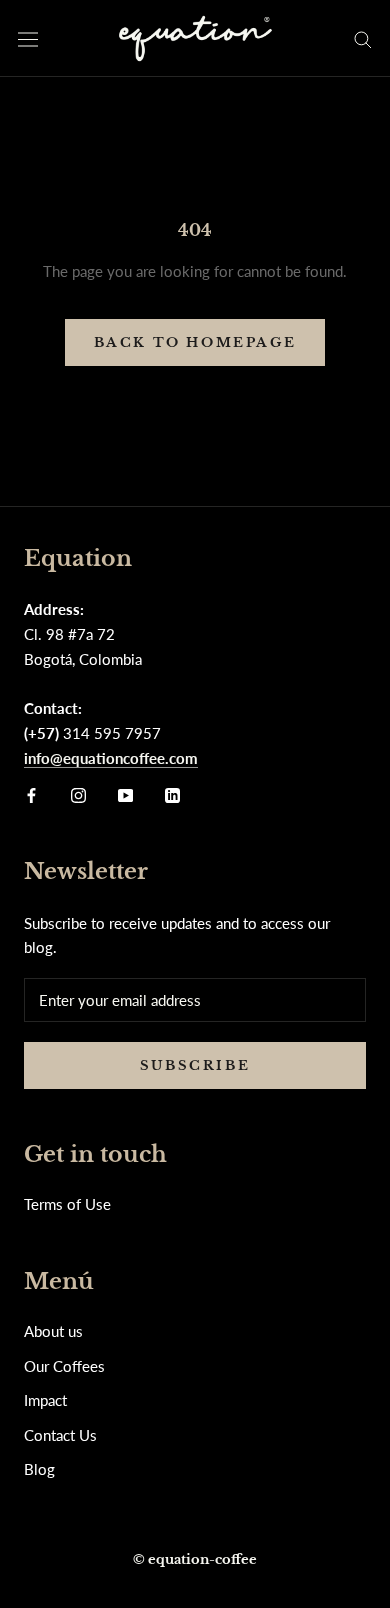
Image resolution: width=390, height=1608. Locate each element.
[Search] (363, 39)
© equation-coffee (195, 1559)
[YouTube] (125, 793)
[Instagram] (78, 793)
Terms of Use (67, 1204)
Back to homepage (195, 342)
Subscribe (195, 1065)
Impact (45, 1400)
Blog (39, 1469)
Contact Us (60, 1435)
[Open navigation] (28, 38)
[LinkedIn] (172, 793)
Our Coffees (64, 1366)
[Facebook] (31, 793)
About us (53, 1331)
